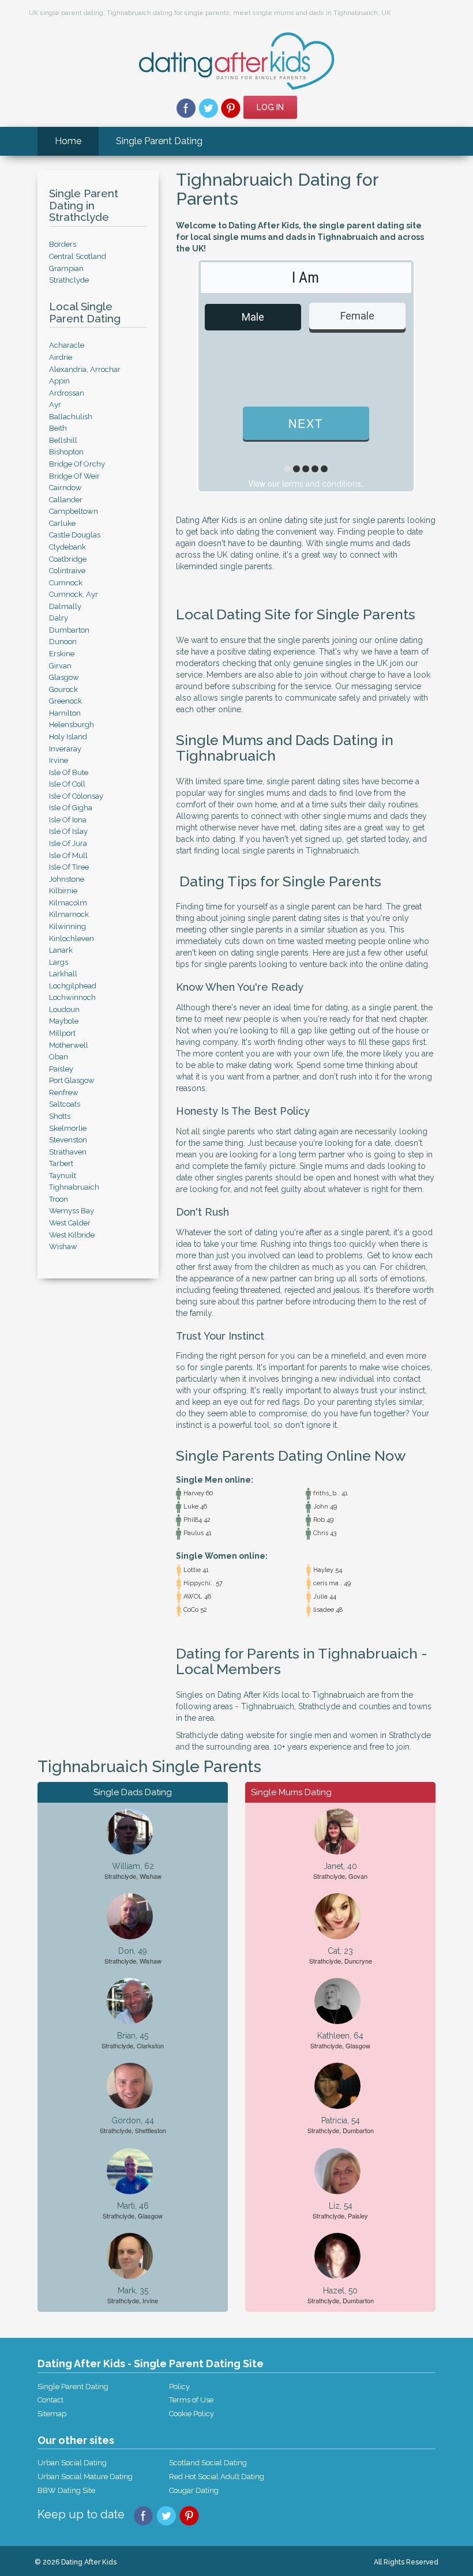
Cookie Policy (192, 2414)
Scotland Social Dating (208, 2463)
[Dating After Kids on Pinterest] (231, 107)
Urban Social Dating (72, 2463)
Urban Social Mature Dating (85, 2477)
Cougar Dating (194, 2490)
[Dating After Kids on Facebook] (186, 107)
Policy (179, 2387)
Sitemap (52, 2414)
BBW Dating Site (66, 2490)
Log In (270, 107)
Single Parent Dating (159, 141)
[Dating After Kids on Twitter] (209, 107)
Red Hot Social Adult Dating (217, 2477)
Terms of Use (191, 2400)
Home (68, 141)
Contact (50, 2400)
